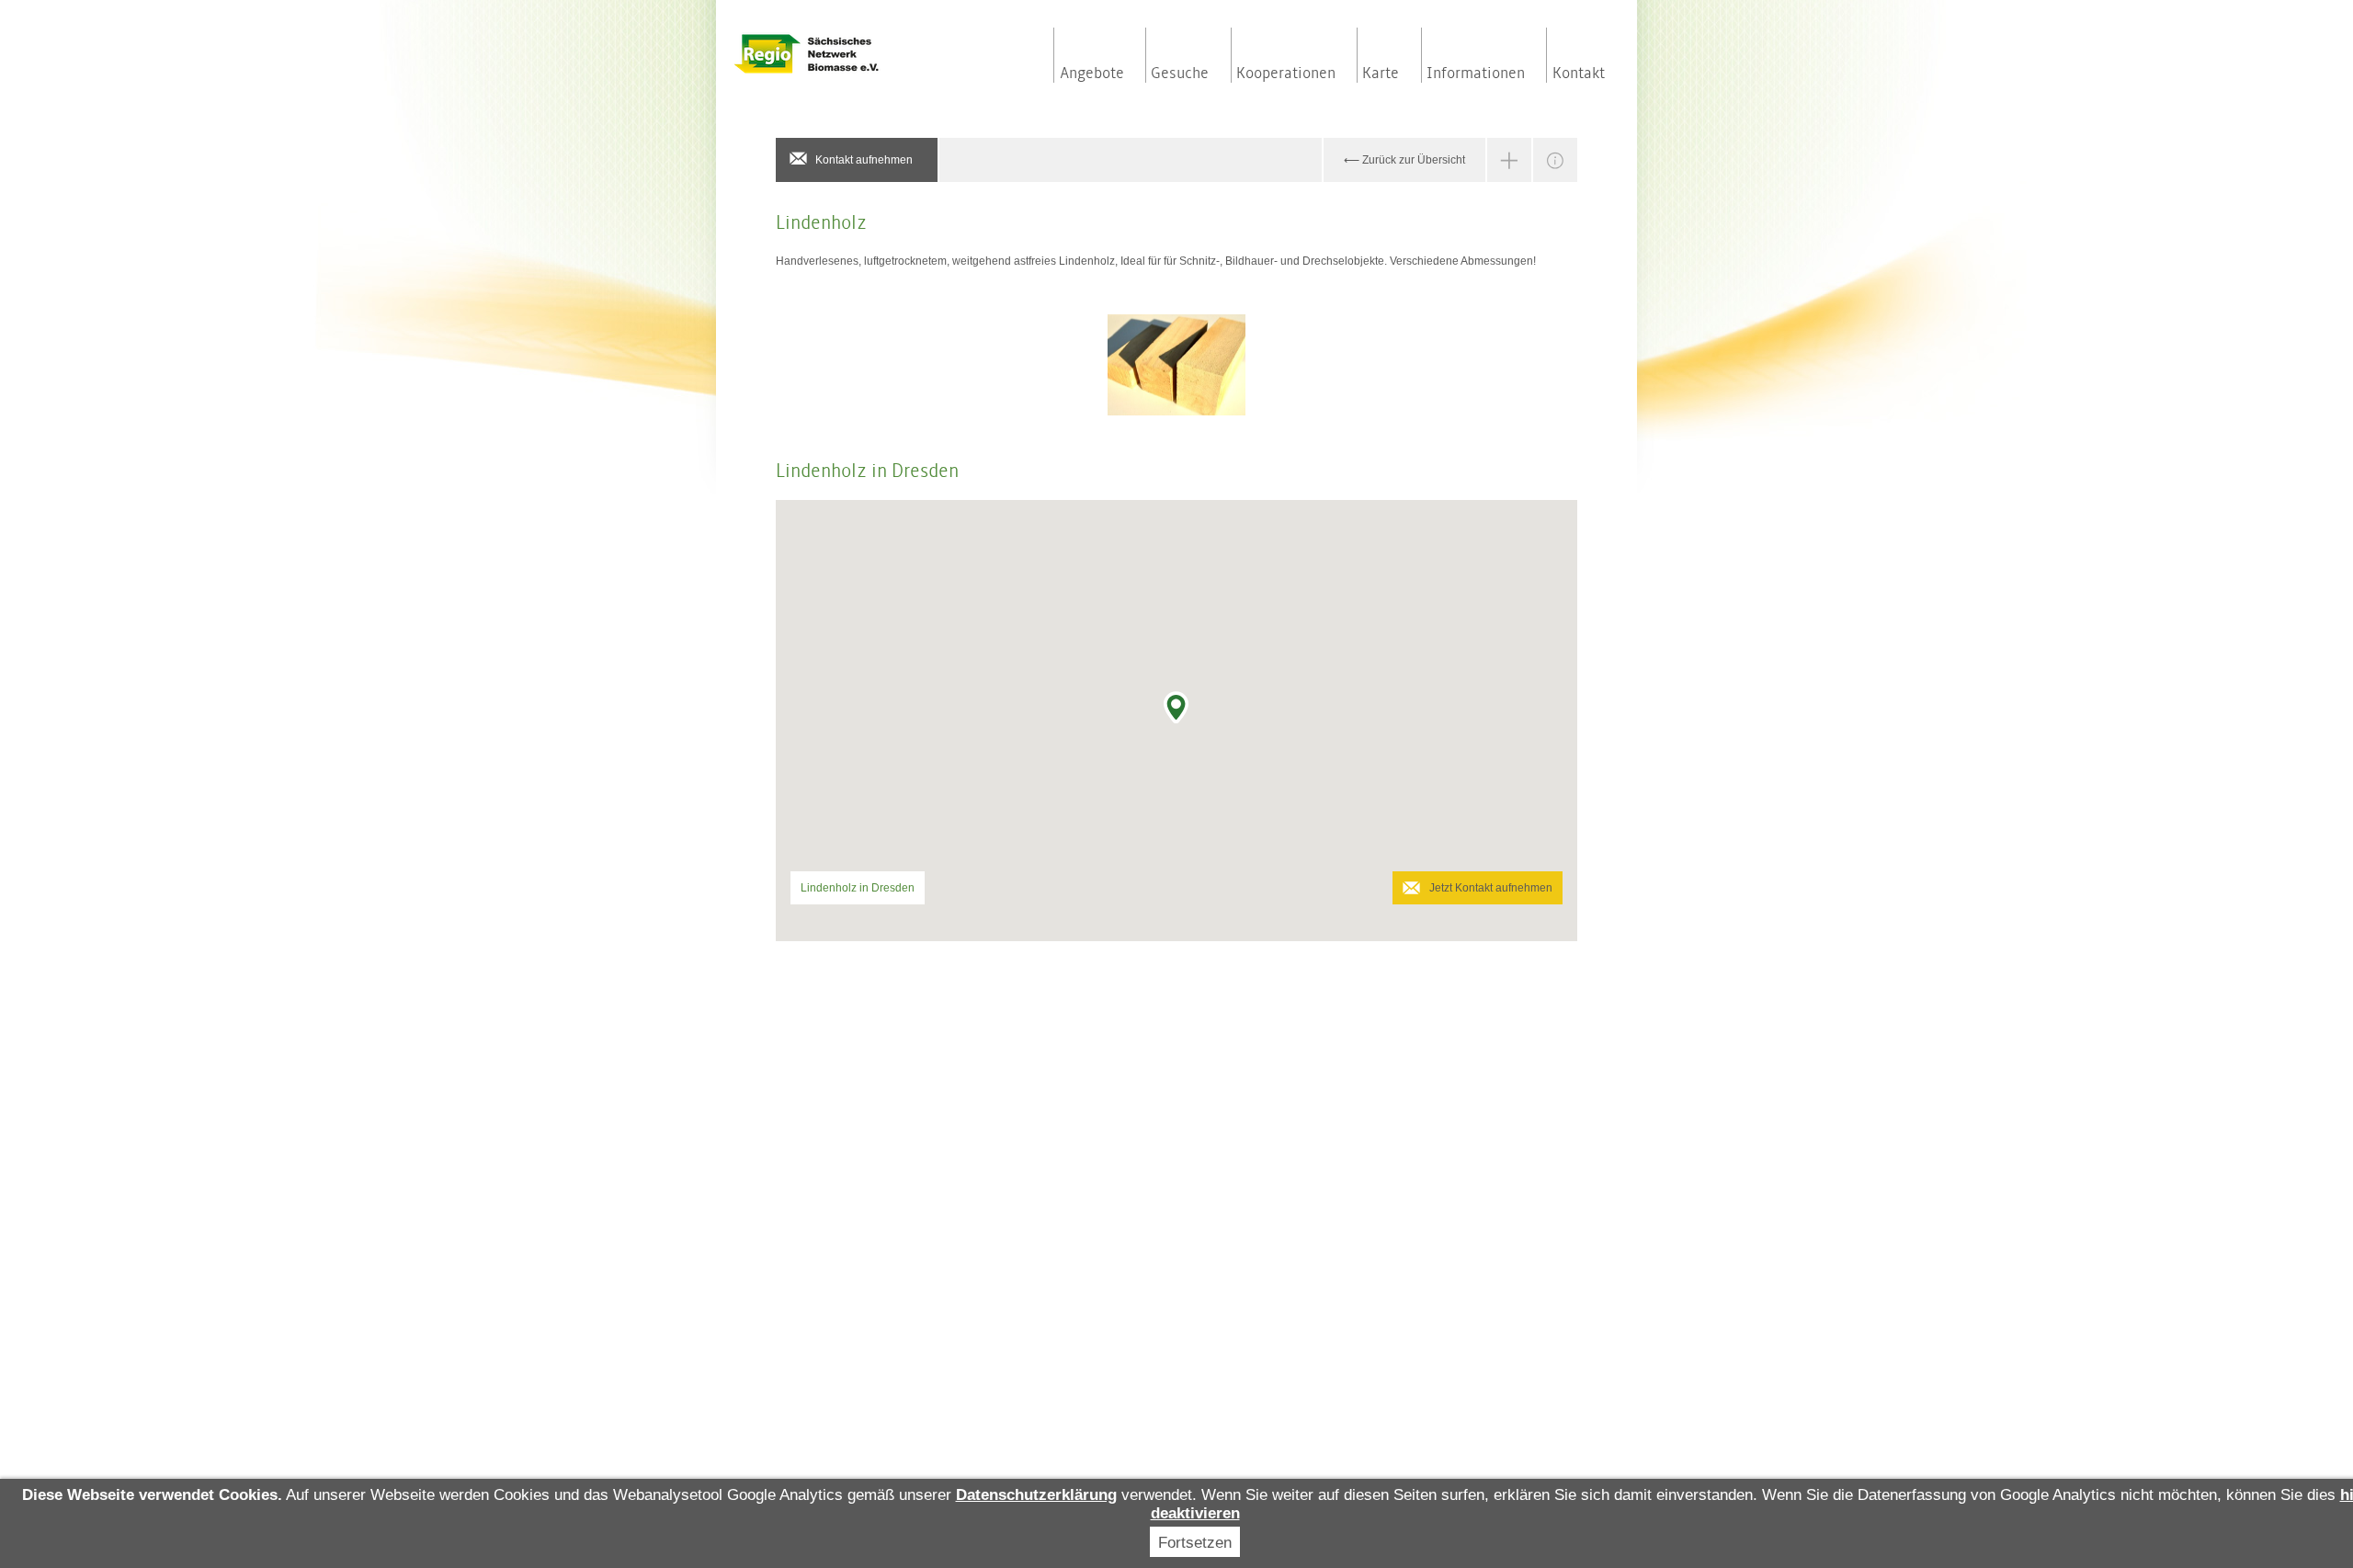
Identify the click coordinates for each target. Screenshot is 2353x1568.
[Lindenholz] (1176, 365)
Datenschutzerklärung (1036, 1494)
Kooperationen (1286, 74)
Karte (1381, 74)
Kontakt (1579, 74)
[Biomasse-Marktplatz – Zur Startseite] (846, 54)
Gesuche (1180, 74)
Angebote (1092, 74)
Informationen (1476, 74)
